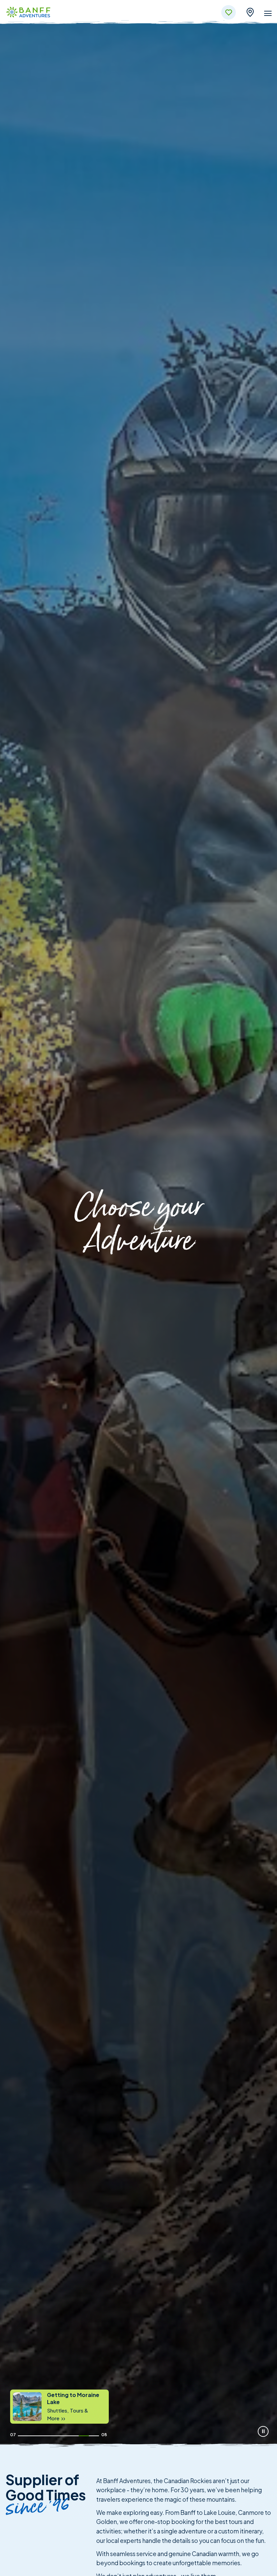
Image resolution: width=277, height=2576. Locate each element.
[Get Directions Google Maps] (250, 11)
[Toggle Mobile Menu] (268, 15)
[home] (28, 13)
